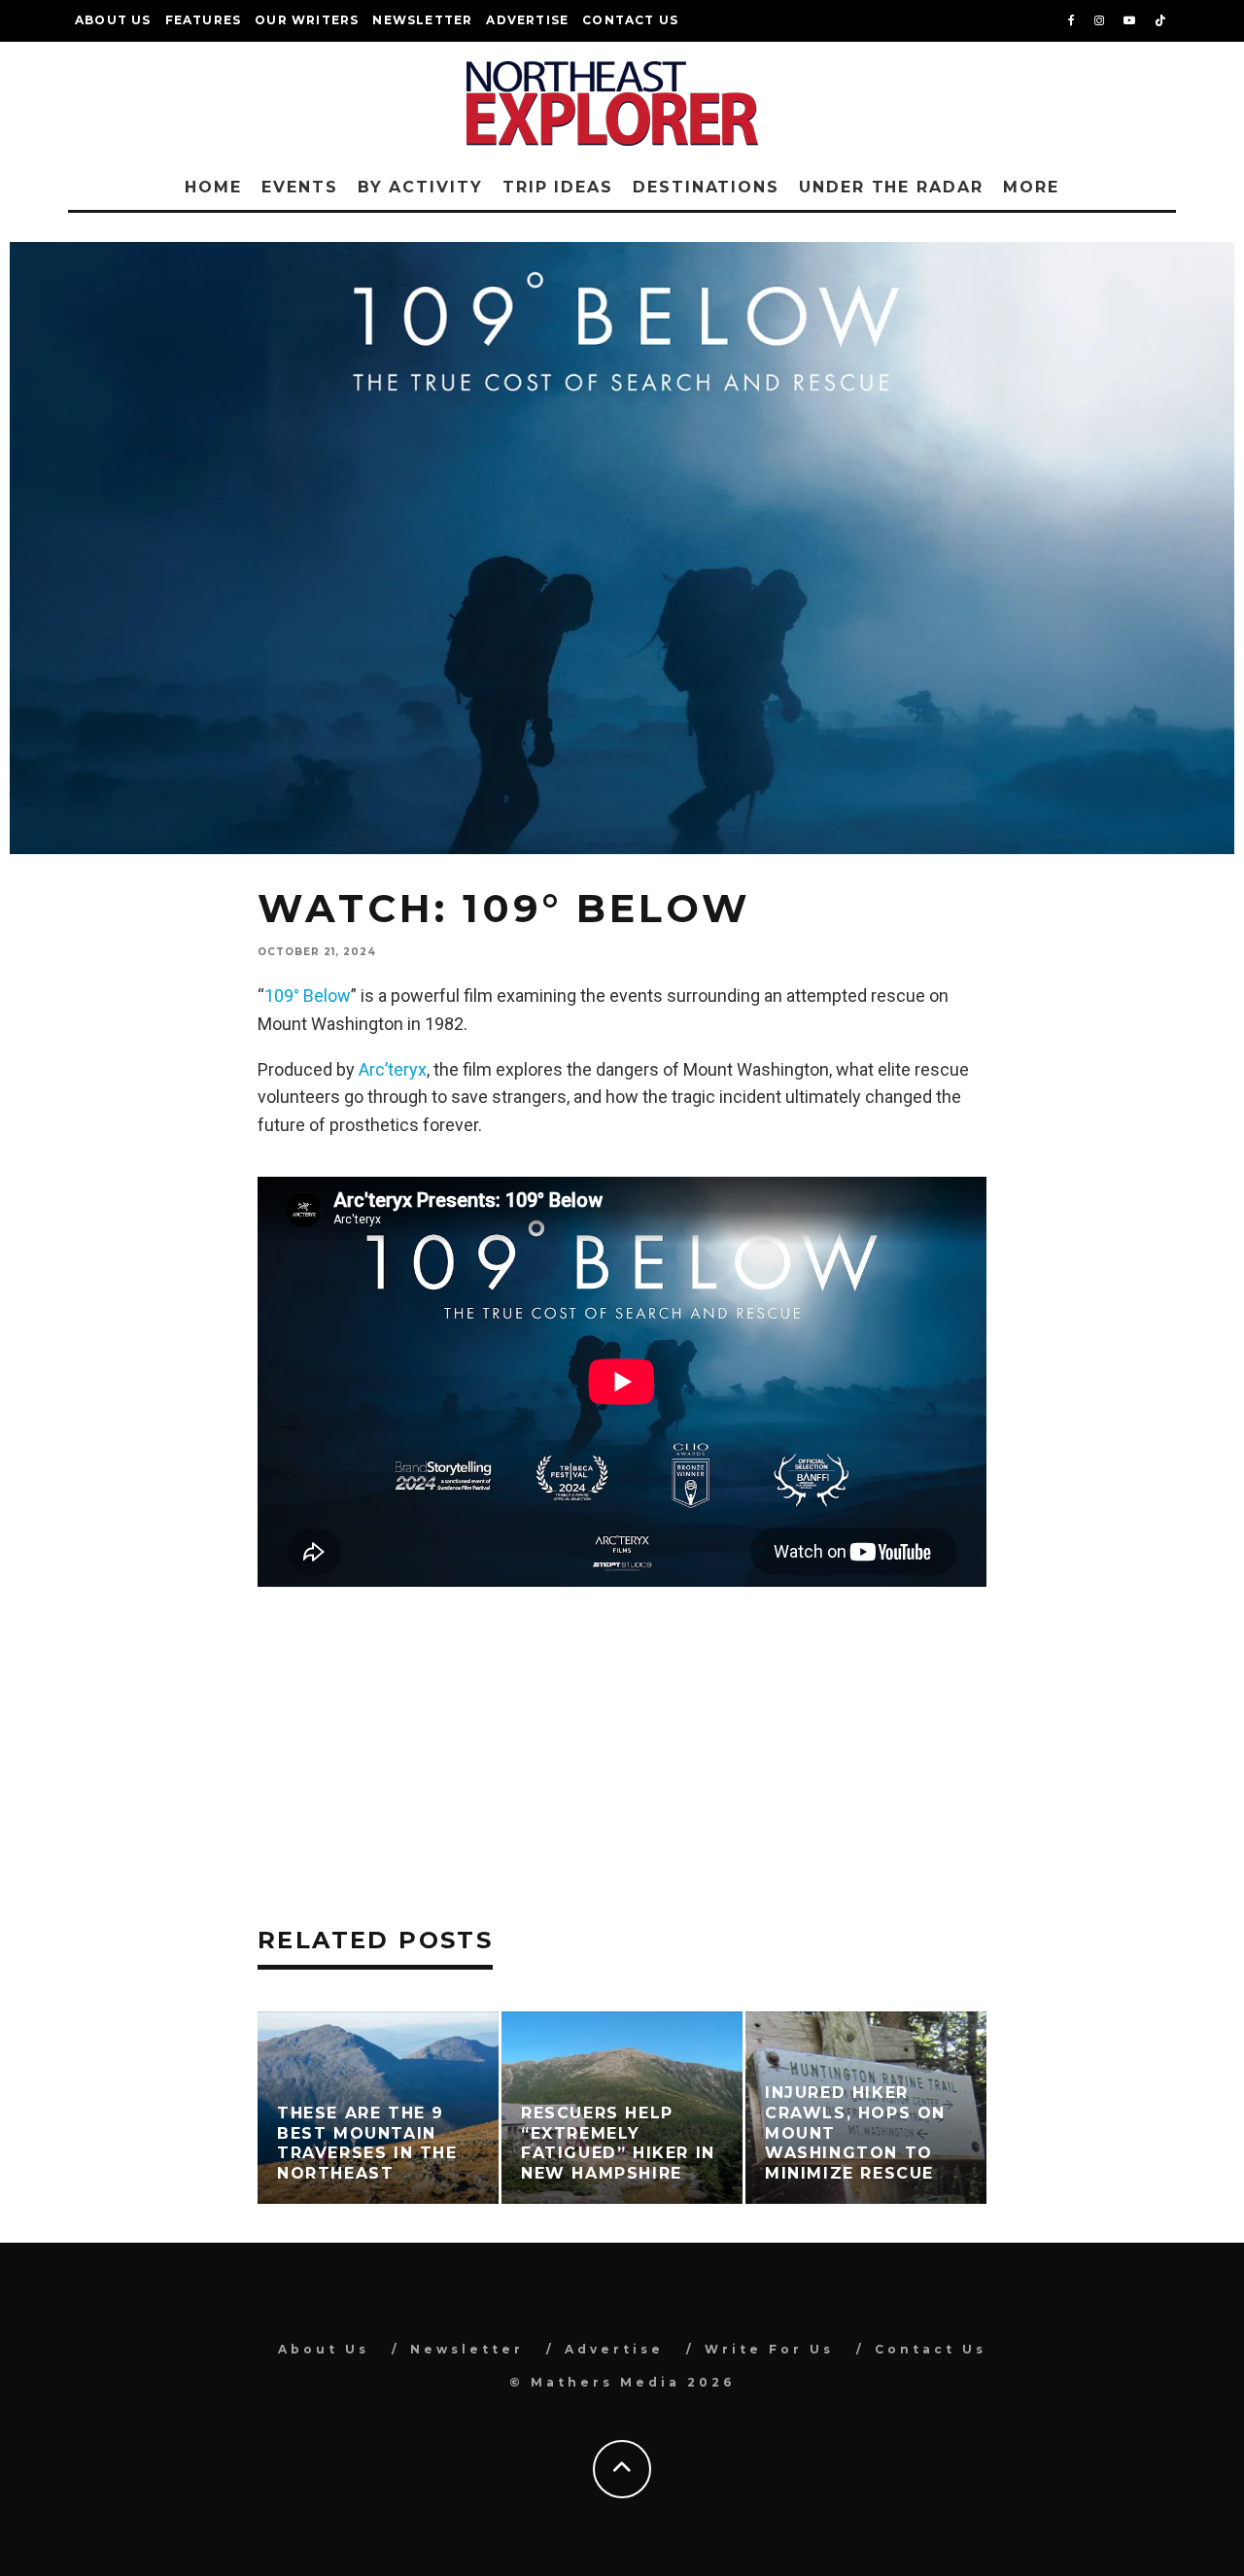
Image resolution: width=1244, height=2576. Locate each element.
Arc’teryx (393, 1069)
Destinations (706, 187)
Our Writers (307, 20)
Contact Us (630, 20)
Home (213, 187)
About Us (113, 20)
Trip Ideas (558, 187)
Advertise (527, 20)
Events (300, 187)
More (1031, 187)
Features (204, 20)
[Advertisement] (622, 1723)
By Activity (420, 187)
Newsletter (422, 20)
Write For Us (769, 2349)
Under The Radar (891, 187)
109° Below (308, 996)
